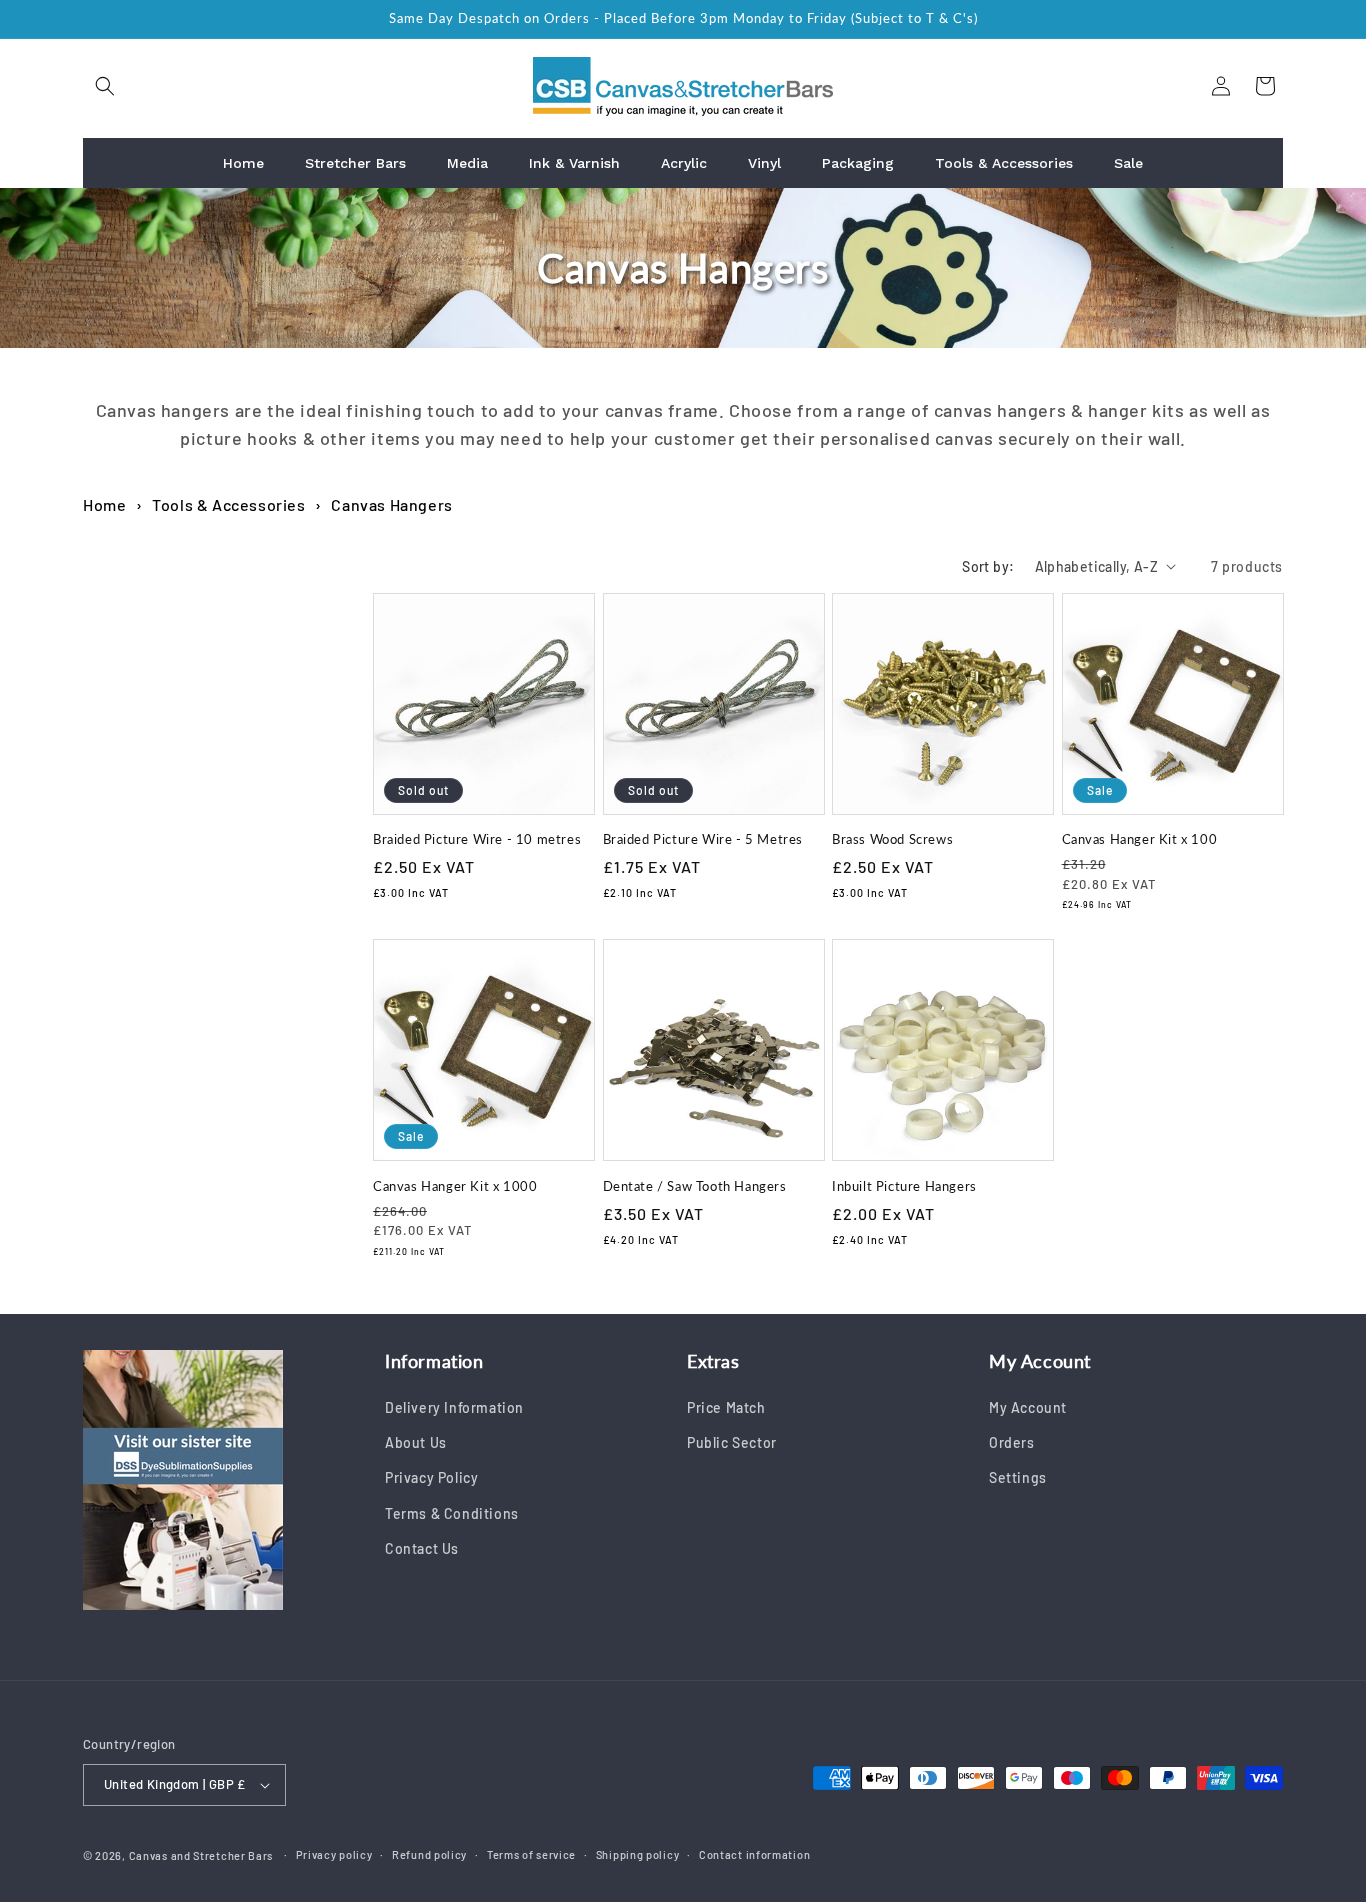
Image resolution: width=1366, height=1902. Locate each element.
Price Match (726, 1407)
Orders (1012, 1442)
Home (104, 504)
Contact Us (422, 1548)
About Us (416, 1442)
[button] (105, 86)
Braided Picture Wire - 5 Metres (703, 839)
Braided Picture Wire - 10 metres (477, 839)
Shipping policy (638, 1854)
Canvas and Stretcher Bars (201, 1855)
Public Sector (732, 1442)
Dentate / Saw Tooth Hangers (695, 1186)
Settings (1018, 1478)
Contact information (754, 1854)
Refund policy (429, 1854)
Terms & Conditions (452, 1513)
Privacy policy (334, 1854)
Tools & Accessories (228, 504)
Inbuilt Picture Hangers (904, 1186)
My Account (1028, 1407)
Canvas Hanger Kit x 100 (1140, 839)
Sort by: (988, 566)
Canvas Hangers (391, 504)
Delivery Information (454, 1407)
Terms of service (531, 1854)
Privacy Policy (431, 1478)
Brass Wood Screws (892, 839)
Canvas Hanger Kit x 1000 (455, 1186)
